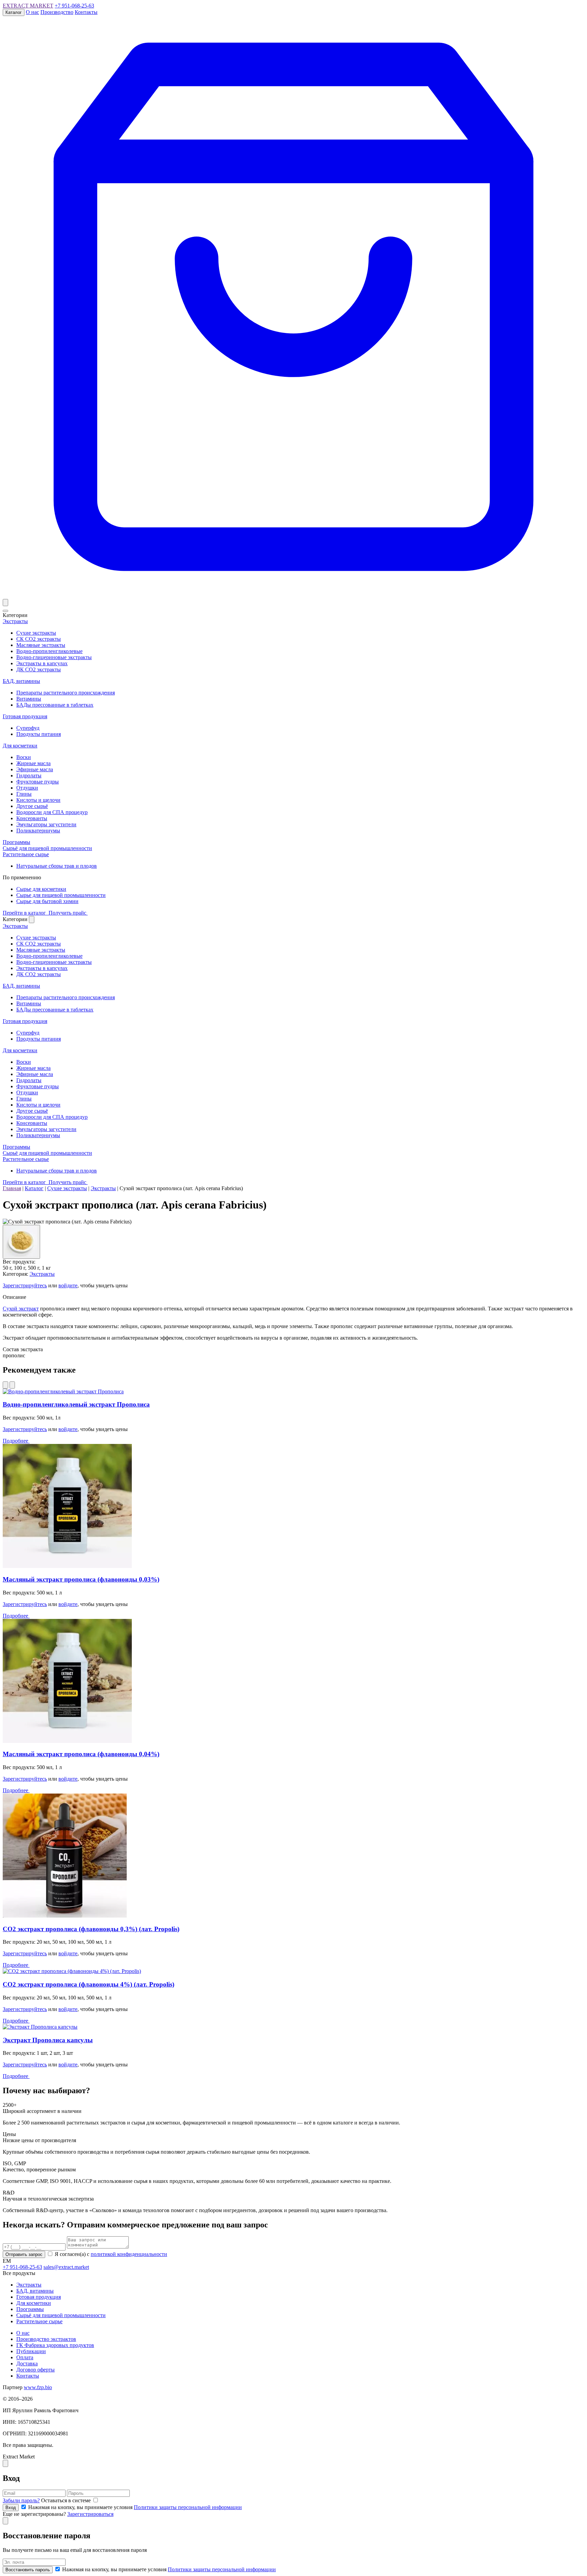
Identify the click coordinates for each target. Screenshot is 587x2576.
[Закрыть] (32, 920)
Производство (57, 12)
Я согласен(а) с (110, 2254)
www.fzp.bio (38, 2387)
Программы (16, 842)
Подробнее (16, 1441)
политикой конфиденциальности (129, 2254)
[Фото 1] (21, 1242)
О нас (32, 12)
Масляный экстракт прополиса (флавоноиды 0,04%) (81, 1754)
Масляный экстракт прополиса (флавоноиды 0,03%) (81, 1579)
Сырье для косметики (41, 889)
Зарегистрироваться (90, 2514)
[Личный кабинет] (5, 603)
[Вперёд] (12, 1385)
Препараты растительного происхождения (66, 693)
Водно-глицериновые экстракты (54, 657)
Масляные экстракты (41, 645)
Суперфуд (28, 728)
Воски (24, 757)
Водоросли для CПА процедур (52, 812)
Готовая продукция (25, 716)
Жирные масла (33, 763)
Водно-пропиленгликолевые (49, 651)
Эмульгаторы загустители (46, 824)
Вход (11, 2508)
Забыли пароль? (21, 2500)
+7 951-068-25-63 (74, 6)
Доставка (27, 2363)
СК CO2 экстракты (39, 639)
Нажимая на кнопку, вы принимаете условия (134, 2507)
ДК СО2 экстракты (39, 669)
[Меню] (5, 611)
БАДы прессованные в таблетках (55, 705)
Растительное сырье (26, 854)
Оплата (25, 2357)
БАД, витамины (21, 681)
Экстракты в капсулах (42, 663)
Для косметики (20, 746)
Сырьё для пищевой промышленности (47, 848)
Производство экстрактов (46, 2339)
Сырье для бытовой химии (47, 901)
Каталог (14, 12)
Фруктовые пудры (38, 782)
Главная (12, 1188)
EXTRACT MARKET (28, 6)
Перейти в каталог (25, 913)
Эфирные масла (35, 769)
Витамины (29, 699)
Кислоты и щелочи (38, 800)
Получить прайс (68, 913)
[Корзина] (293, 596)
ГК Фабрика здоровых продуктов (55, 2345)
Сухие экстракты (36, 633)
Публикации (31, 2351)
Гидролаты (29, 775)
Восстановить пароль (28, 2570)
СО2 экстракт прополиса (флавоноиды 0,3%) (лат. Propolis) (91, 1929)
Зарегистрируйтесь (25, 1285)
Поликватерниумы (38, 831)
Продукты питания (39, 734)
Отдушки (27, 788)
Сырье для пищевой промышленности (61, 895)
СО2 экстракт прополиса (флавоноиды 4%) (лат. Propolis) (88, 1984)
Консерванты (32, 818)
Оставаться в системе (67, 2500)
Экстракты (15, 621)
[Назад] (5, 1385)
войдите (68, 1285)
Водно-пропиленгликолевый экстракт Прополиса (76, 1404)
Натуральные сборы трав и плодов (57, 866)
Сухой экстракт (21, 1309)
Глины (24, 794)
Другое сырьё (32, 806)
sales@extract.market (66, 2267)
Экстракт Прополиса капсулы (48, 2040)
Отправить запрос (24, 2254)
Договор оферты (35, 2370)
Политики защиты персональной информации (188, 2507)
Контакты (86, 12)
